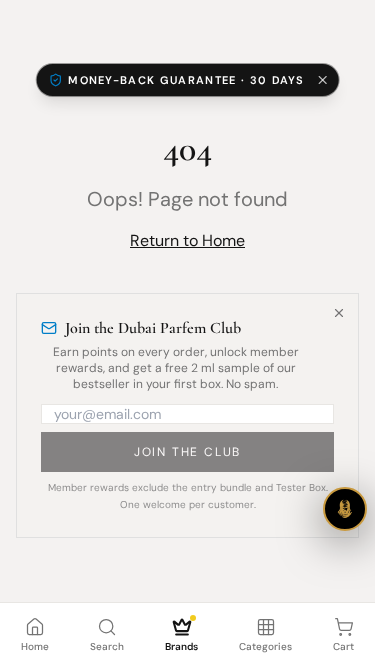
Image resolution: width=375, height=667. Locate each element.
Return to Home (187, 240)
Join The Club (187, 452)
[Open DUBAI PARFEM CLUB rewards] (345, 509)
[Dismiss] (339, 313)
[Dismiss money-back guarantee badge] (323, 80)
